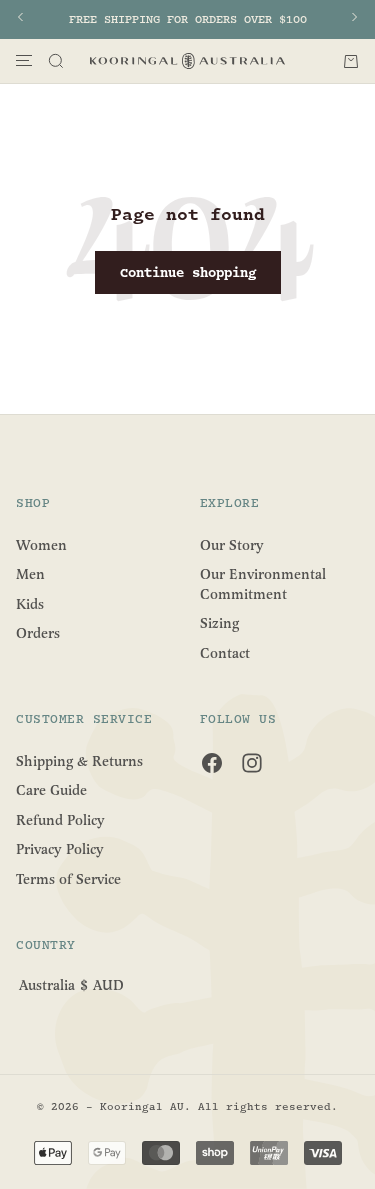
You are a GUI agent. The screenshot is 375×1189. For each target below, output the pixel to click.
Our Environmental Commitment (263, 584)
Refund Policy (60, 819)
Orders (38, 633)
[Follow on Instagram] (252, 763)
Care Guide (51, 790)
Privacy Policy (60, 849)
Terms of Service (68, 879)
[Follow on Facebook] (212, 763)
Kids (30, 603)
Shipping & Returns (79, 760)
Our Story (232, 544)
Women (41, 544)
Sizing (219, 623)
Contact (225, 653)
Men (30, 574)
